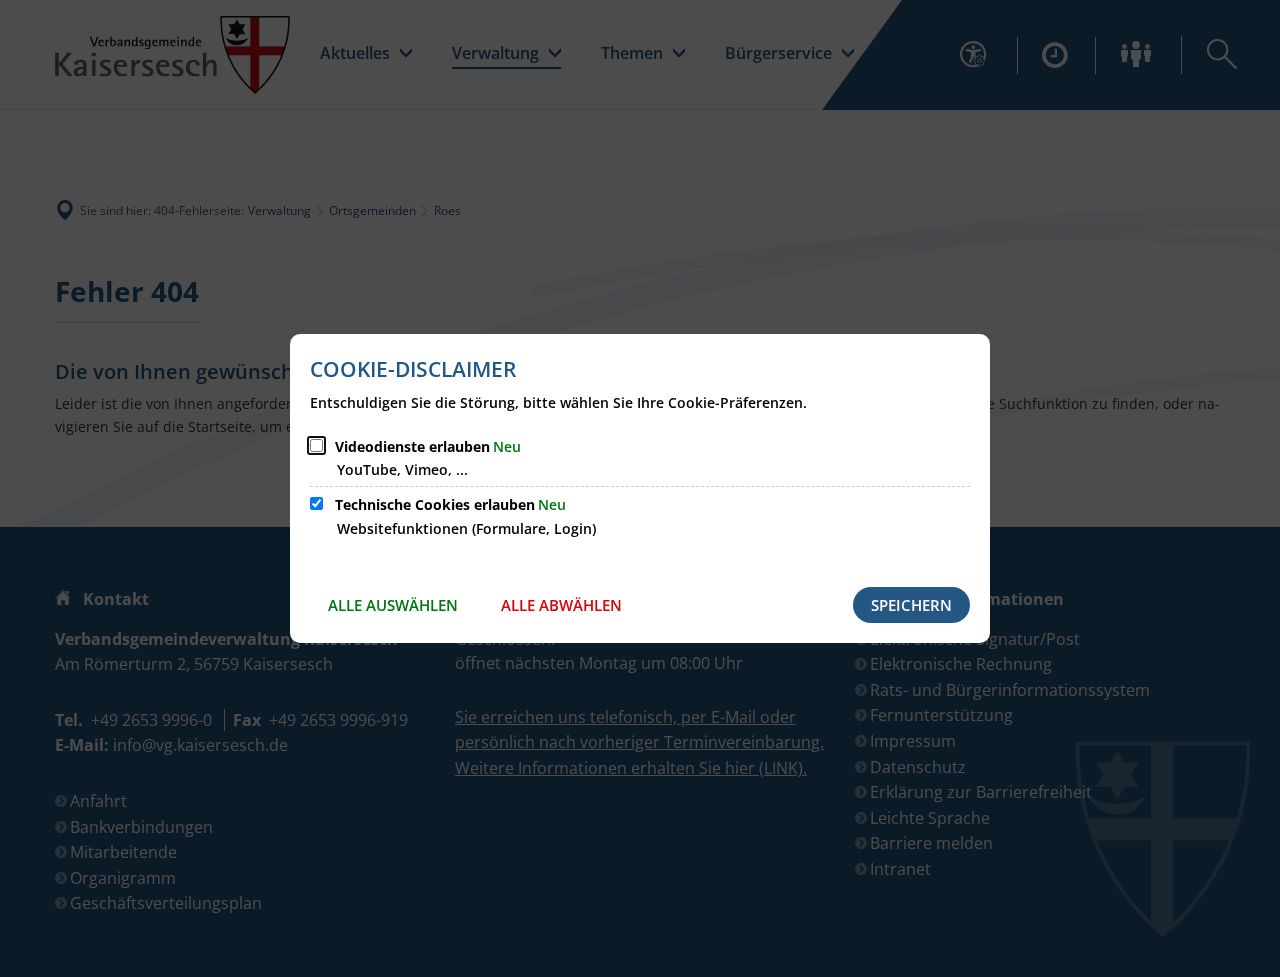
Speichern (911, 605)
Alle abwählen (561, 605)
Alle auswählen (393, 605)
